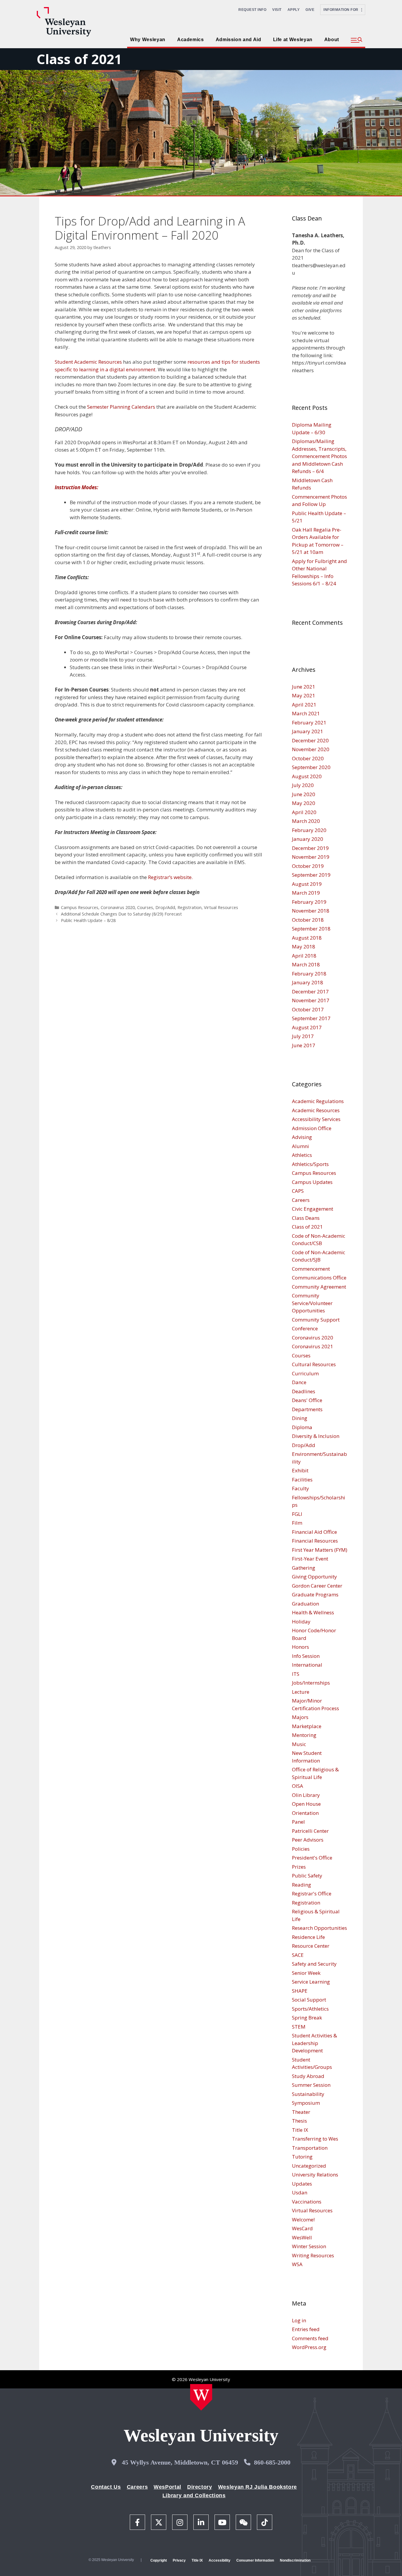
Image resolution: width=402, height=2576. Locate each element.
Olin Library (306, 1795)
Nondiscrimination (295, 2560)
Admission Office (312, 1128)
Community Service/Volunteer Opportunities (312, 1303)
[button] (357, 40)
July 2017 (303, 1036)
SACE (298, 1955)
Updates (302, 2184)
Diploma (302, 1427)
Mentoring (304, 1735)
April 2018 (304, 956)
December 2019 (310, 848)
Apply (294, 10)
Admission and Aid (239, 40)
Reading (301, 1885)
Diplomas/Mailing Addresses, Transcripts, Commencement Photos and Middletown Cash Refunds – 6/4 (319, 456)
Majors (300, 1717)
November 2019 (311, 857)
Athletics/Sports (310, 1164)
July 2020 (303, 785)
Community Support (316, 1320)
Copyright (159, 2560)
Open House (306, 1804)
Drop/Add (165, 907)
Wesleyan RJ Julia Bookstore (258, 2487)
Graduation (305, 1604)
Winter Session (309, 2246)
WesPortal (167, 2487)
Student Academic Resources (88, 362)
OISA (298, 1786)
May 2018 (304, 947)
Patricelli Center (310, 1831)
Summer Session (311, 2085)
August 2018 (307, 938)
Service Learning (311, 1982)
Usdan (300, 2192)
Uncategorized (309, 2166)
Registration (190, 907)
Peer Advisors (308, 1840)
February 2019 (309, 902)
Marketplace (307, 1726)
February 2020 (309, 830)
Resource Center (311, 1946)
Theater (301, 2112)
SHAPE (300, 1991)
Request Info (252, 10)
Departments (307, 1409)
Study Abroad (308, 2076)
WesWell (302, 2237)
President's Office (312, 1858)
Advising (302, 1137)
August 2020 (307, 776)
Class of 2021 (79, 59)
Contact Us (106, 2487)
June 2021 (304, 687)
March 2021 (306, 713)
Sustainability (308, 2094)
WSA (297, 2264)
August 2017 (307, 1027)
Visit (277, 10)
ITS (296, 1674)
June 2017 (304, 1045)
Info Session (306, 1656)
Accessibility (220, 2560)
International (307, 1665)
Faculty (300, 1488)
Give (310, 10)
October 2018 (308, 920)
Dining (300, 1418)
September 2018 (311, 929)
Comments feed (310, 2338)
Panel (298, 1822)
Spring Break (307, 2018)
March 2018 (306, 964)
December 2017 (310, 992)
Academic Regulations (318, 1101)
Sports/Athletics (310, 2009)
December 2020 (310, 740)
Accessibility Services (316, 1119)
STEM (299, 2027)
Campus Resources (80, 907)
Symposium (306, 2103)
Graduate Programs (315, 1594)
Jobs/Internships (311, 1683)
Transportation (310, 2148)
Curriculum (305, 1373)
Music (299, 1744)
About (332, 40)
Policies (301, 1849)
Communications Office (319, 1278)
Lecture (301, 1692)
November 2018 (311, 911)
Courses (145, 907)
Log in (299, 2320)
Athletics (302, 1155)
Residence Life (308, 1937)
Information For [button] (342, 10)
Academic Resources (316, 1110)
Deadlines (304, 1391)
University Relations (315, 2175)
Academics (191, 40)
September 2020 (311, 767)
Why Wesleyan (148, 40)
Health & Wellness (313, 1612)
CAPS (298, 1191)
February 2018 (309, 974)
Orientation (305, 1813)
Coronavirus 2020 (118, 907)
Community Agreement (319, 1287)
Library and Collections (194, 2495)
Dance (299, 1382)
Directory (200, 2487)
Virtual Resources (221, 907)
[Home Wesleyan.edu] (201, 2397)
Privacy (179, 2560)
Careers (301, 1200)
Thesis (299, 2121)
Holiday (301, 1622)
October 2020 (308, 758)
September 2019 (311, 875)
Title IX (300, 2130)
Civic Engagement (313, 1209)
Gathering (304, 1568)
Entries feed (306, 2329)
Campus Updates (312, 1182)
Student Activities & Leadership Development (314, 2043)
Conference (305, 1328)
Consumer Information (255, 2560)
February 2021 (309, 722)
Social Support (309, 2000)
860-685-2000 (272, 2462)
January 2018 (308, 982)
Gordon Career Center (317, 1586)
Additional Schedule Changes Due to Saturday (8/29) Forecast (121, 914)
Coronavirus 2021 (313, 1346)
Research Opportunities (319, 1928)
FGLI (297, 1514)
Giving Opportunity (314, 1577)
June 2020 (304, 794)
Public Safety (307, 1876)
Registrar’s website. (170, 877)
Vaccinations (307, 2202)
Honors (300, 1647)
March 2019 (306, 893)
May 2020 (304, 803)
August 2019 (307, 884)
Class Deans (306, 1218)
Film (297, 1523)
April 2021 (304, 705)
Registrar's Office (312, 1893)
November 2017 (311, 1000)
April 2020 (304, 812)
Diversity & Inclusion (316, 1436)
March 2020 (306, 821)
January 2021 (308, 731)
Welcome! (303, 2220)
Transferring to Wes (315, 2139)
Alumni (300, 1146)
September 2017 (311, 1018)
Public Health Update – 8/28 (88, 920)
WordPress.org (309, 2347)
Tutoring (302, 2157)
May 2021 (304, 695)
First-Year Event (310, 1559)
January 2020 (308, 839)
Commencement (311, 1269)
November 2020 (311, 749)
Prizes (299, 1867)
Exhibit (300, 1470)
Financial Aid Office (314, 1532)
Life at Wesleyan (293, 40)
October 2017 (308, 1009)
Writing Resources (313, 2255)
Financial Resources (315, 1541)
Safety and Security (314, 1964)
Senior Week (306, 1973)
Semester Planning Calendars (121, 407)
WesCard (302, 2228)
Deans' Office (307, 1400)
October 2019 (308, 866)
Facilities (302, 1480)
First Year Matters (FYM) (320, 1550)
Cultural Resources (314, 1364)
